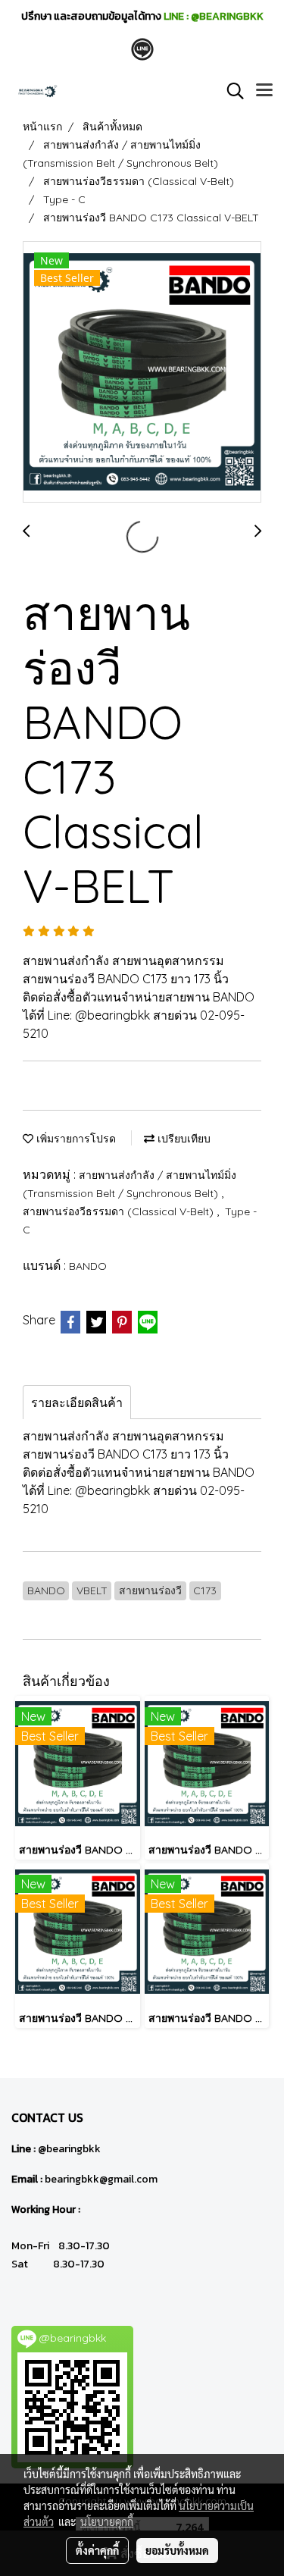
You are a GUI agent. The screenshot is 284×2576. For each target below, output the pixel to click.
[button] (230, 91)
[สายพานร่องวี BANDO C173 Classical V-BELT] (142, 373)
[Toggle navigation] (264, 91)
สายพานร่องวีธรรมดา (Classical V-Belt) (120, 1211)
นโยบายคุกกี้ (107, 2521)
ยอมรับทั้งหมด (177, 2550)
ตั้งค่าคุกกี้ (97, 2550)
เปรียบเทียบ (183, 1139)
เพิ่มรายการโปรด (75, 1139)
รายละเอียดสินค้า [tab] (77, 1402)
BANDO (88, 1266)
